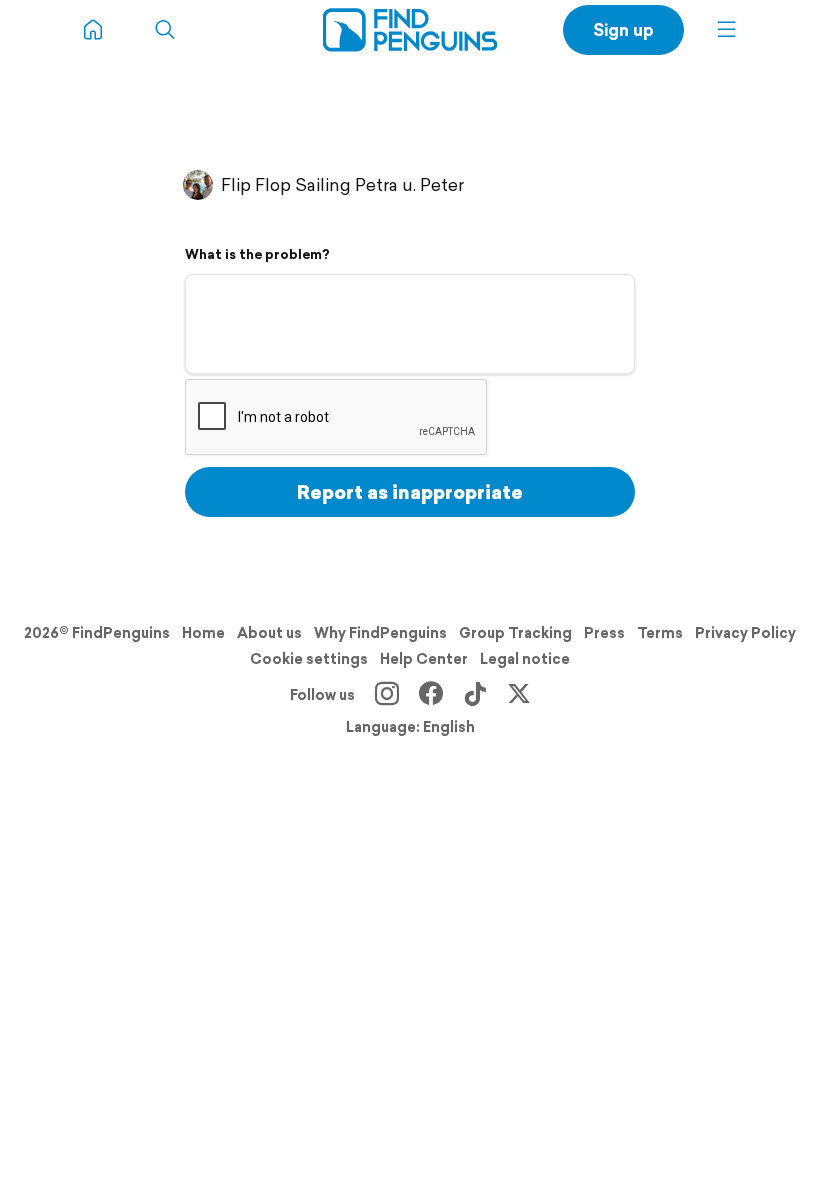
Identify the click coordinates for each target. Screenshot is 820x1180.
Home (203, 633)
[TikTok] (475, 695)
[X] (519, 695)
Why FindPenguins (380, 633)
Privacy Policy (745, 633)
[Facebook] (431, 695)
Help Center (424, 659)
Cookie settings (309, 659)
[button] (727, 30)
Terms (660, 633)
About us (269, 633)
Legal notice (525, 659)
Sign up (623, 29)
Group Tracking (515, 633)
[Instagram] (387, 695)
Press (604, 633)
